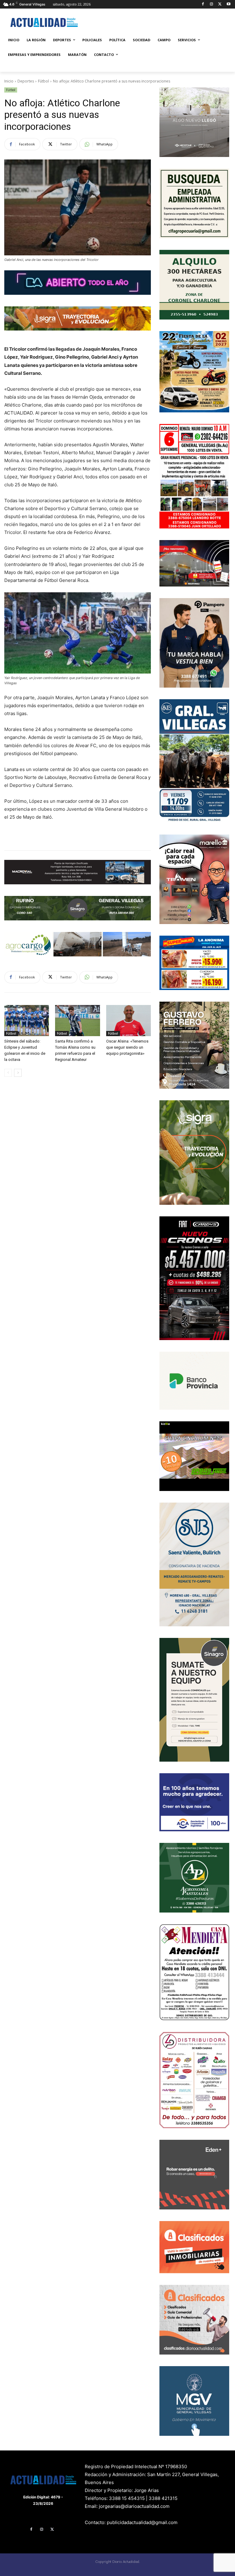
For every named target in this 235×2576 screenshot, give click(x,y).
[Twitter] (220, 4)
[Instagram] (212, 4)
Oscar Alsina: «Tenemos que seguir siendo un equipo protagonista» (127, 1047)
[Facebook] (203, 4)
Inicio (9, 81)
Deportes (26, 81)
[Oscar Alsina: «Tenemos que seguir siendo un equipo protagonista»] (129, 1021)
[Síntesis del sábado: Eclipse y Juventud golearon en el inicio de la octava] (27, 1021)
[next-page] (18, 1073)
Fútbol (43, 81)
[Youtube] (228, 4)
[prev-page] (8, 1073)
